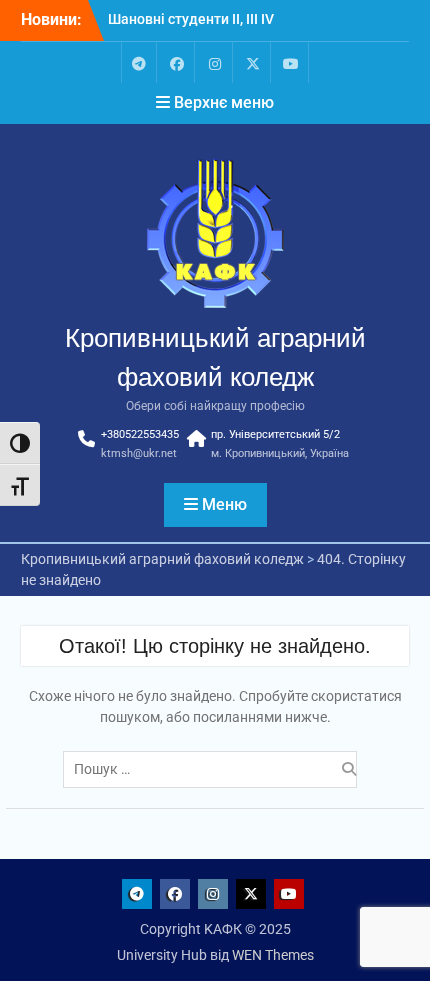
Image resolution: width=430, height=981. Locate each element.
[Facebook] (177, 62)
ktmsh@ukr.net (139, 453)
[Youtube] (291, 62)
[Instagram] (215, 62)
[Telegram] (139, 62)
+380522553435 (140, 434)
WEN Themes (273, 955)
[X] (253, 62)
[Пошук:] (215, 769)
